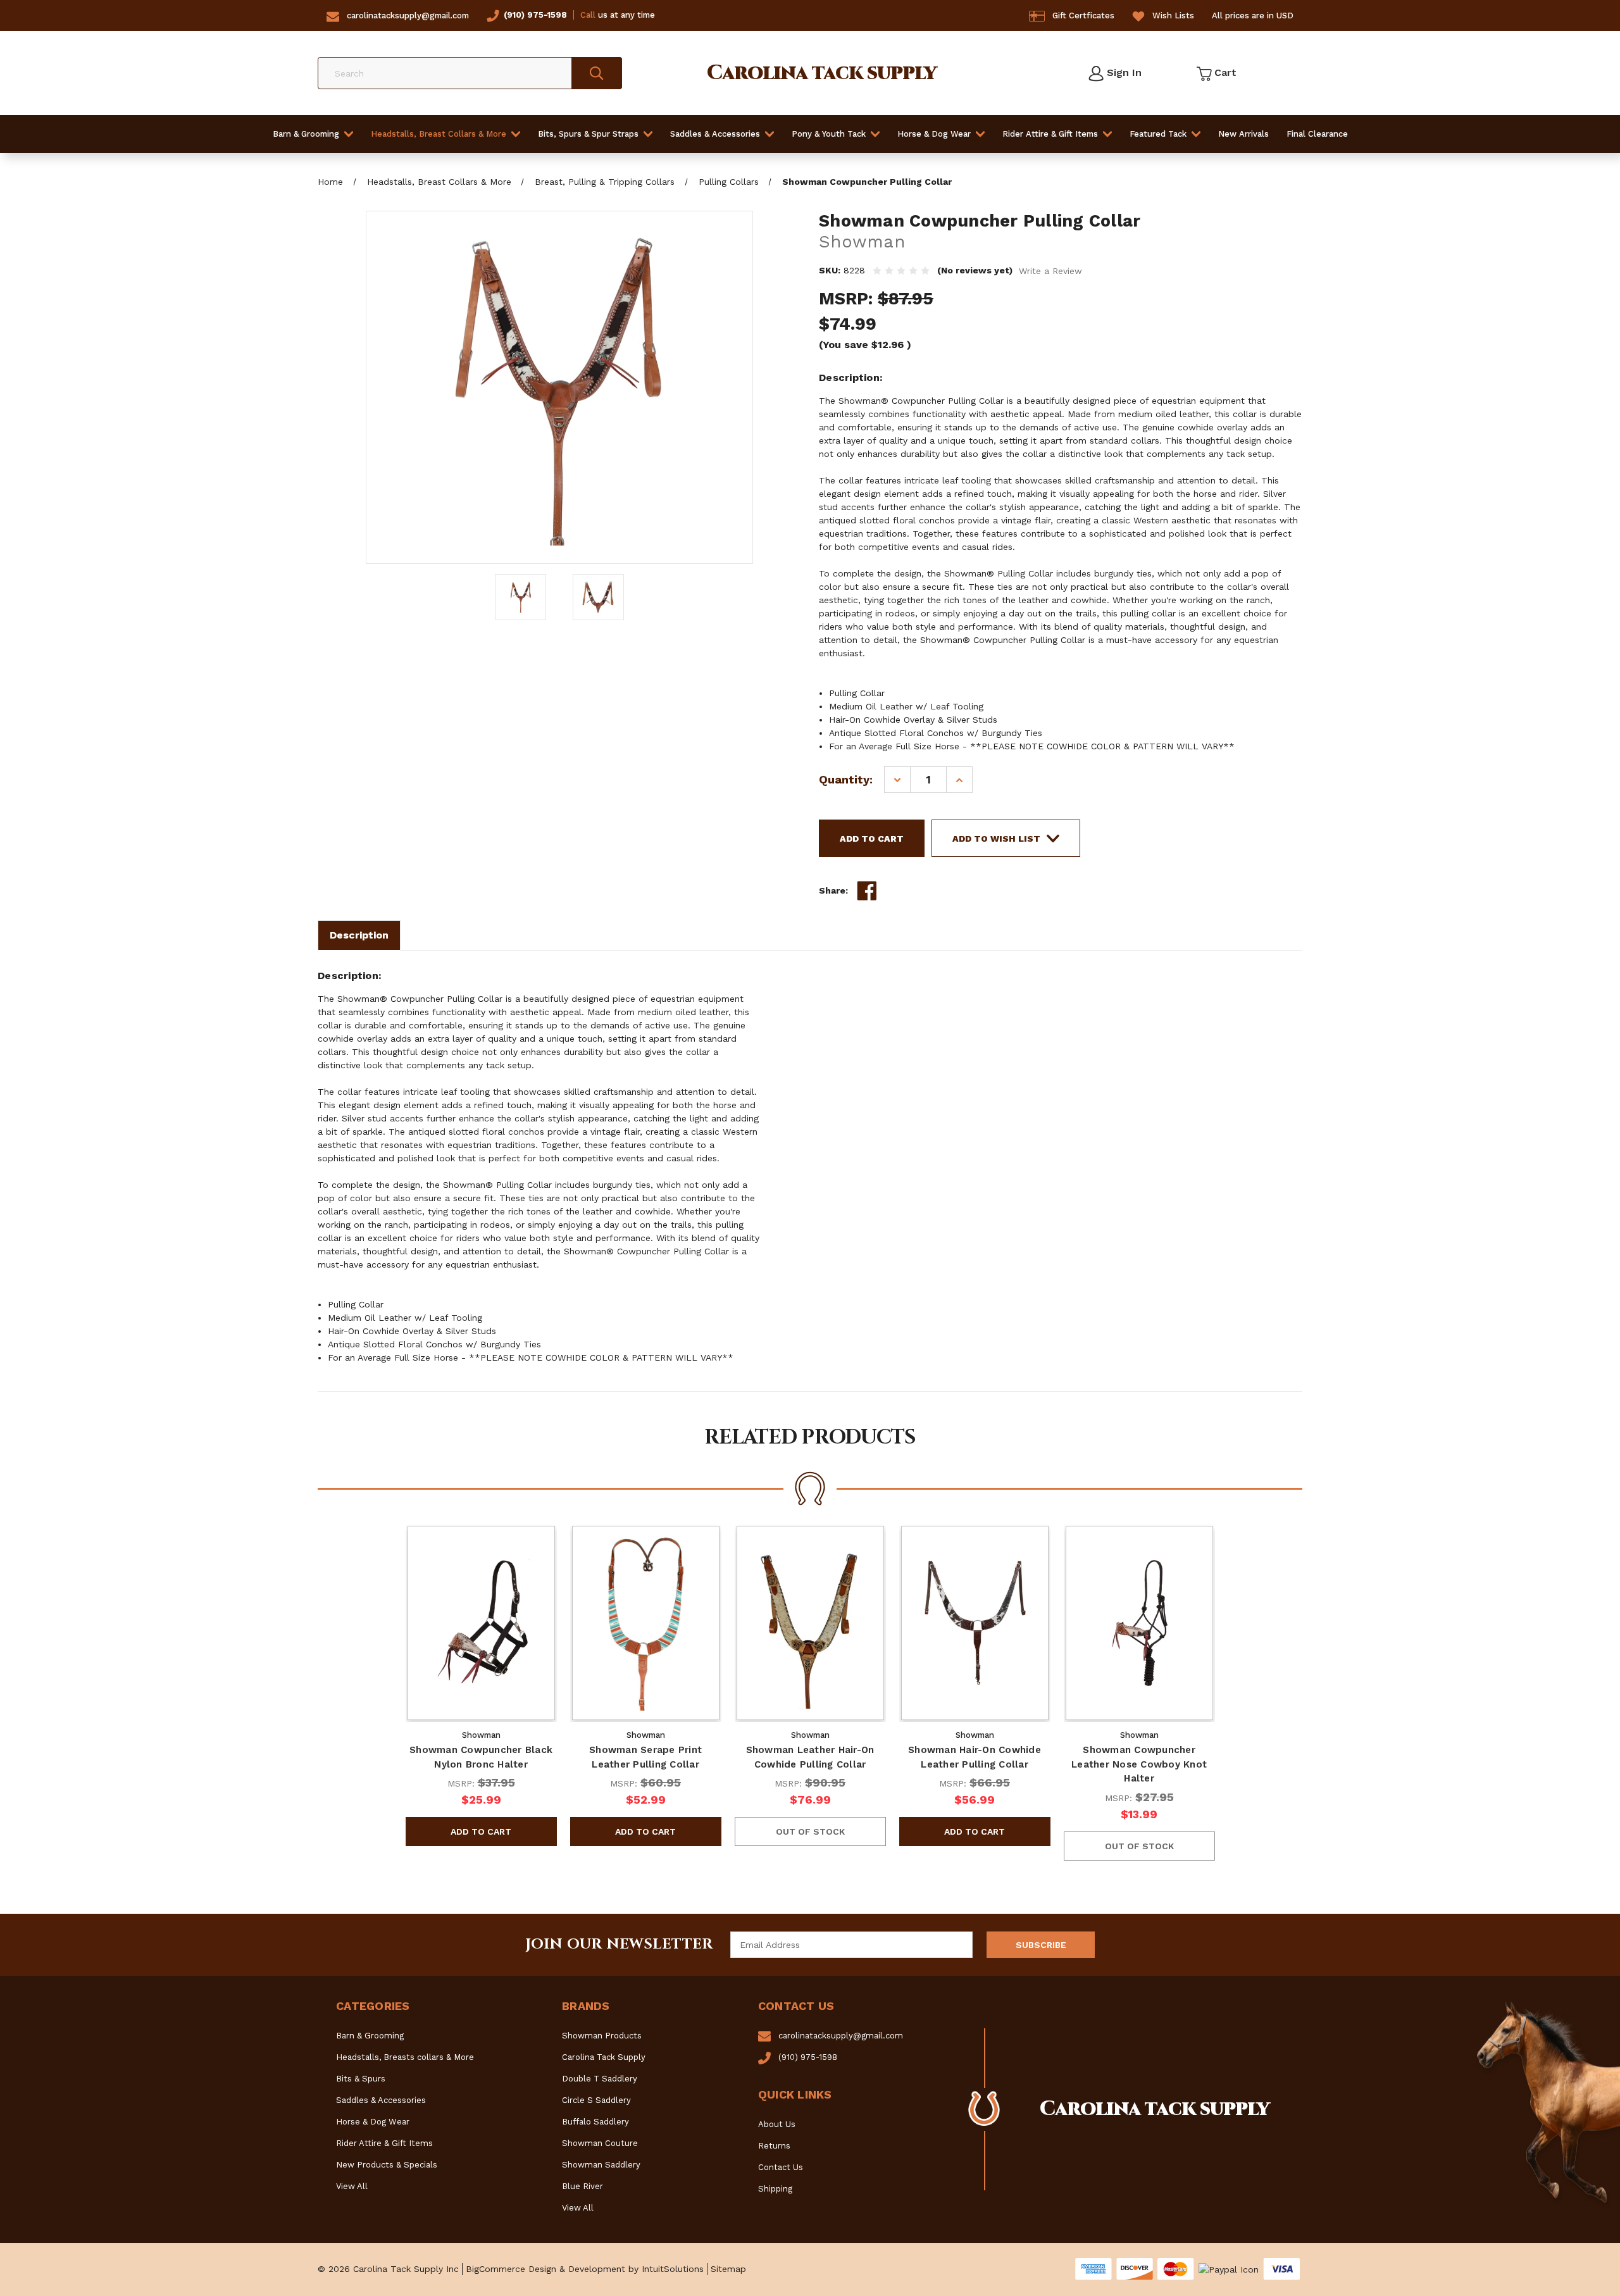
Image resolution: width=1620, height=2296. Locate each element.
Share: (833, 890)
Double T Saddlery (600, 2079)
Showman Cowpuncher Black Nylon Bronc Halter (481, 1757)
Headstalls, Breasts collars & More (405, 2057)
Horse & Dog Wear (934, 134)
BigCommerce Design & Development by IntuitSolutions (585, 2269)
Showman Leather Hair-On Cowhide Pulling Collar (810, 1757)
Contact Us (781, 2167)
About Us (777, 2124)
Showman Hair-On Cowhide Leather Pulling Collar (975, 1757)
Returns (774, 2146)
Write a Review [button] (1050, 271)
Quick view (481, 1623)
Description (359, 935)
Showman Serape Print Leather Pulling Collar (645, 1757)
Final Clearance (1317, 134)
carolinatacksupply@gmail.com (408, 16)
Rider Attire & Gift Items (1050, 134)
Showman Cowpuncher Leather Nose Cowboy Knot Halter (1139, 1764)
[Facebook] (867, 891)
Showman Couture (600, 2143)
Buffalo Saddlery (595, 2122)
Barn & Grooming (306, 134)
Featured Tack (1158, 134)
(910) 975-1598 (535, 15)
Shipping (775, 2189)
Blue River (583, 2186)
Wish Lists (1173, 16)
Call (588, 15)
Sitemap (728, 2269)
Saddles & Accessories (715, 134)
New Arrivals (1243, 134)
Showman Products (602, 2036)
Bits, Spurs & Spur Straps (588, 134)
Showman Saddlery (601, 2165)
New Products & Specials (387, 2165)
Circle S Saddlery (596, 2100)
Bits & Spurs (361, 2079)
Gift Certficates (1083, 16)
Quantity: (846, 779)
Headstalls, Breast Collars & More (439, 134)
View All (352, 2186)
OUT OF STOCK (810, 1831)
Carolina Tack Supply (604, 2057)
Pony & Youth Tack (829, 134)
